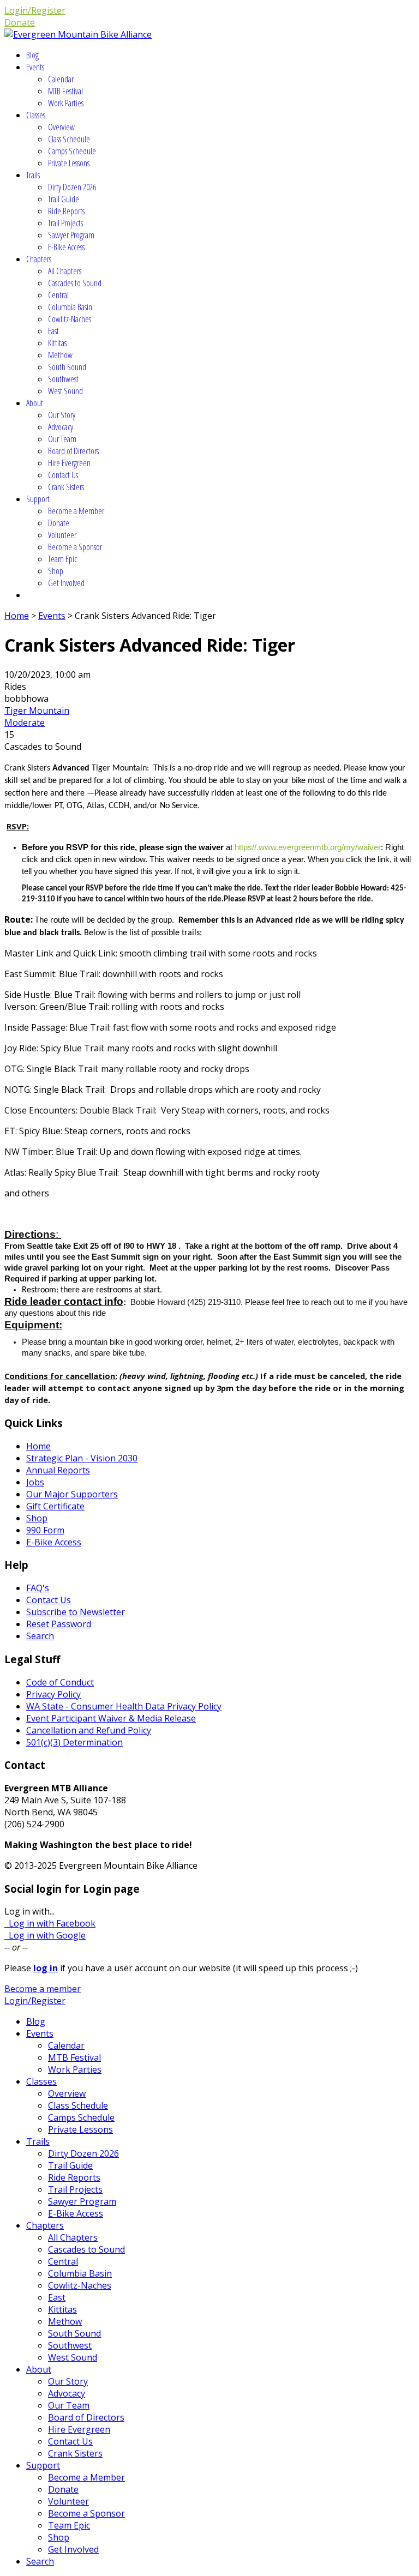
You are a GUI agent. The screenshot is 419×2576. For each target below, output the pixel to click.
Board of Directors (73, 451)
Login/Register (35, 10)
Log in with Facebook (50, 1923)
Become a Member (76, 511)
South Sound (67, 367)
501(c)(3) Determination (74, 1742)
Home (17, 616)
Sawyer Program (71, 235)
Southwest (63, 379)
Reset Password (59, 1624)
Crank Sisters (66, 487)
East (53, 331)
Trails (33, 175)
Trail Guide (64, 199)
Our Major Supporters (72, 1494)
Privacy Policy (53, 1694)
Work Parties (66, 103)
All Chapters (65, 271)
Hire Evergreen (69, 463)
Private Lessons (69, 163)
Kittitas (57, 343)
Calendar (61, 79)
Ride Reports (66, 211)
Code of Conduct (60, 1682)
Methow (60, 355)
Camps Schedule (72, 151)
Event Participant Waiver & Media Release (111, 1718)
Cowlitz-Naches (70, 319)
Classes (36, 115)
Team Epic (62, 559)
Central (58, 295)
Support (38, 499)
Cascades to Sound (75, 283)
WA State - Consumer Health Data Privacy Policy (124, 1706)
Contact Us (63, 475)
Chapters (39, 259)
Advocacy (61, 427)
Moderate (25, 723)
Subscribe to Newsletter (76, 1612)
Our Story (62, 415)
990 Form (45, 1530)
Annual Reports (58, 1470)
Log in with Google (45, 1935)
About (35, 403)
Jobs (35, 1482)
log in (46, 1968)
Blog (32, 55)
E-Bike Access (66, 247)
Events (35, 67)
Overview (61, 127)
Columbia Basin (70, 307)
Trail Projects (65, 223)
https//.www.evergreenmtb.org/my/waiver (307, 847)
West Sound (65, 391)
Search (40, 1636)
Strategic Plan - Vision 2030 (82, 1458)
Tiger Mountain (37, 711)
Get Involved (66, 583)
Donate (20, 22)
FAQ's (38, 1588)
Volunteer (62, 535)
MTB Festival (65, 91)
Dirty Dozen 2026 (72, 187)
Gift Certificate (55, 1506)
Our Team (62, 439)
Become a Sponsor (75, 547)
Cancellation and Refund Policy (89, 1730)
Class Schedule (69, 139)
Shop (56, 571)
